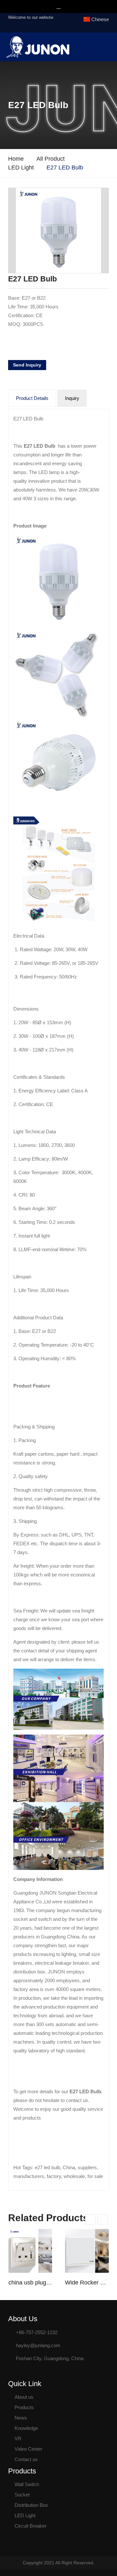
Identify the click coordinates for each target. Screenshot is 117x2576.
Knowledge (26, 2428)
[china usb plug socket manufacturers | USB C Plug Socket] (30, 2251)
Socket (22, 2495)
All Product (51, 159)
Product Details (32, 398)
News (21, 2418)
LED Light (21, 168)
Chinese (100, 19)
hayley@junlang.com (38, 2345)
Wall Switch (27, 2484)
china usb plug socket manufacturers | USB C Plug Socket (30, 2283)
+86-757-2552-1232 (37, 2332)
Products (24, 2407)
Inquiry (72, 398)
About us (24, 2397)
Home (16, 159)
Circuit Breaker (31, 2526)
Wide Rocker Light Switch (87, 2283)
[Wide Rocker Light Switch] (87, 2251)
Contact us (26, 2459)
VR (18, 2439)
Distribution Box (31, 2505)
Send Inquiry (27, 365)
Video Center (28, 2449)
